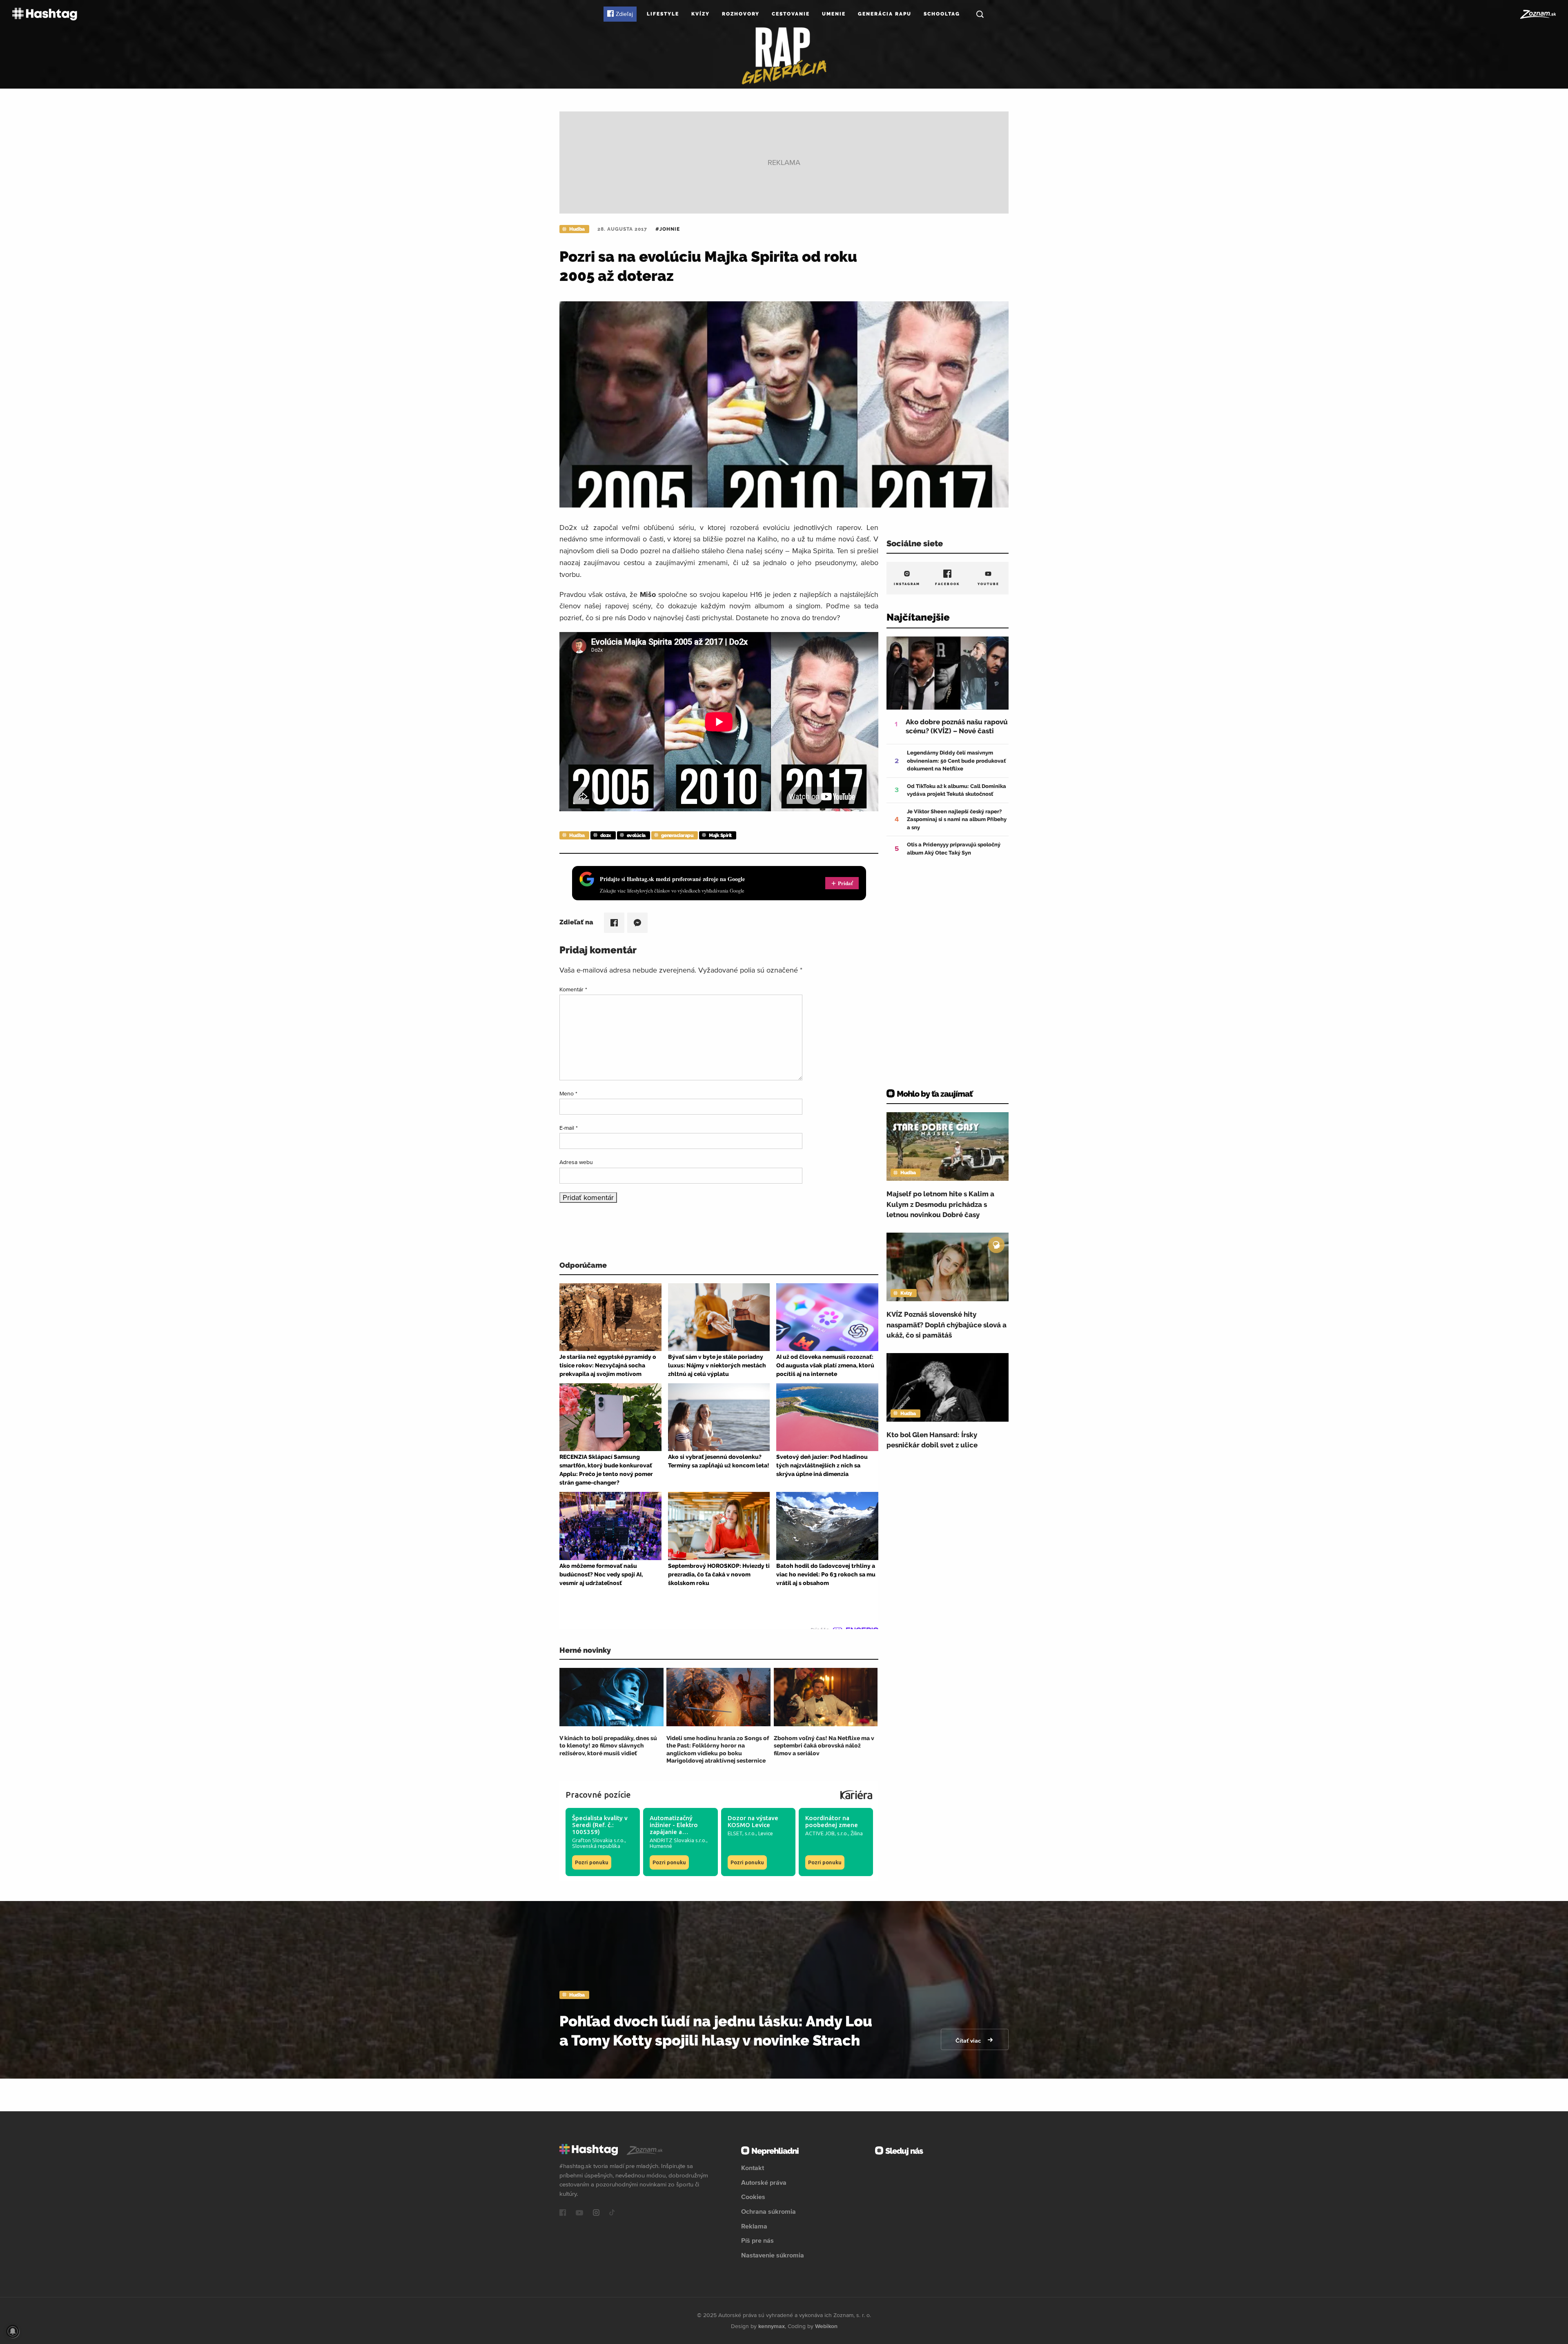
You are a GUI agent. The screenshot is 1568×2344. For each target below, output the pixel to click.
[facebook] (563, 2213)
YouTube (988, 584)
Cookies (753, 2197)
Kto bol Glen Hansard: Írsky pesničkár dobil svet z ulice (932, 1440)
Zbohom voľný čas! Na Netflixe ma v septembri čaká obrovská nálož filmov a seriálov (824, 1745)
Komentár (573, 989)
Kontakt (753, 2168)
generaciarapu (677, 835)
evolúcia (636, 835)
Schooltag (942, 14)
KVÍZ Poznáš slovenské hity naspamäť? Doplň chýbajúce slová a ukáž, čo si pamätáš (947, 1325)
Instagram (907, 584)
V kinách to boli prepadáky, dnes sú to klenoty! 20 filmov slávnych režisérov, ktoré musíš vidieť (608, 1745)
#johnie (668, 229)
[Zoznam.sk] (1538, 14)
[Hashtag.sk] (45, 14)
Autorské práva (764, 2182)
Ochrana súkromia (768, 2211)
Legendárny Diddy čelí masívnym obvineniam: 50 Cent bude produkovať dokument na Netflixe (956, 761)
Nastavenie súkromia (773, 2255)
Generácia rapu (885, 14)
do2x (606, 835)
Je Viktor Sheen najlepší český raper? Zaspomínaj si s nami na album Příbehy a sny (957, 819)
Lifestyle (663, 14)
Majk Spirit (720, 835)
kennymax (772, 2326)
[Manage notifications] (13, 2331)
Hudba (577, 229)
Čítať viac (969, 2041)
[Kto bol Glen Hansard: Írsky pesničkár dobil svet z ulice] (948, 1387)
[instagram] (596, 2213)
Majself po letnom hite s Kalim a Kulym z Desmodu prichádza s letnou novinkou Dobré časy (940, 1204)
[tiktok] (612, 2213)
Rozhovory (741, 14)
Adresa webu (576, 1162)
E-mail (569, 1128)
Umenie (834, 14)
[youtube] (579, 2213)
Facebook (948, 584)
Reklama (754, 2226)
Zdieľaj (624, 14)
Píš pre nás (757, 2240)
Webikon (826, 2326)
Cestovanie (791, 14)
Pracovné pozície (598, 1795)
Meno (568, 1093)
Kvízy (700, 14)
